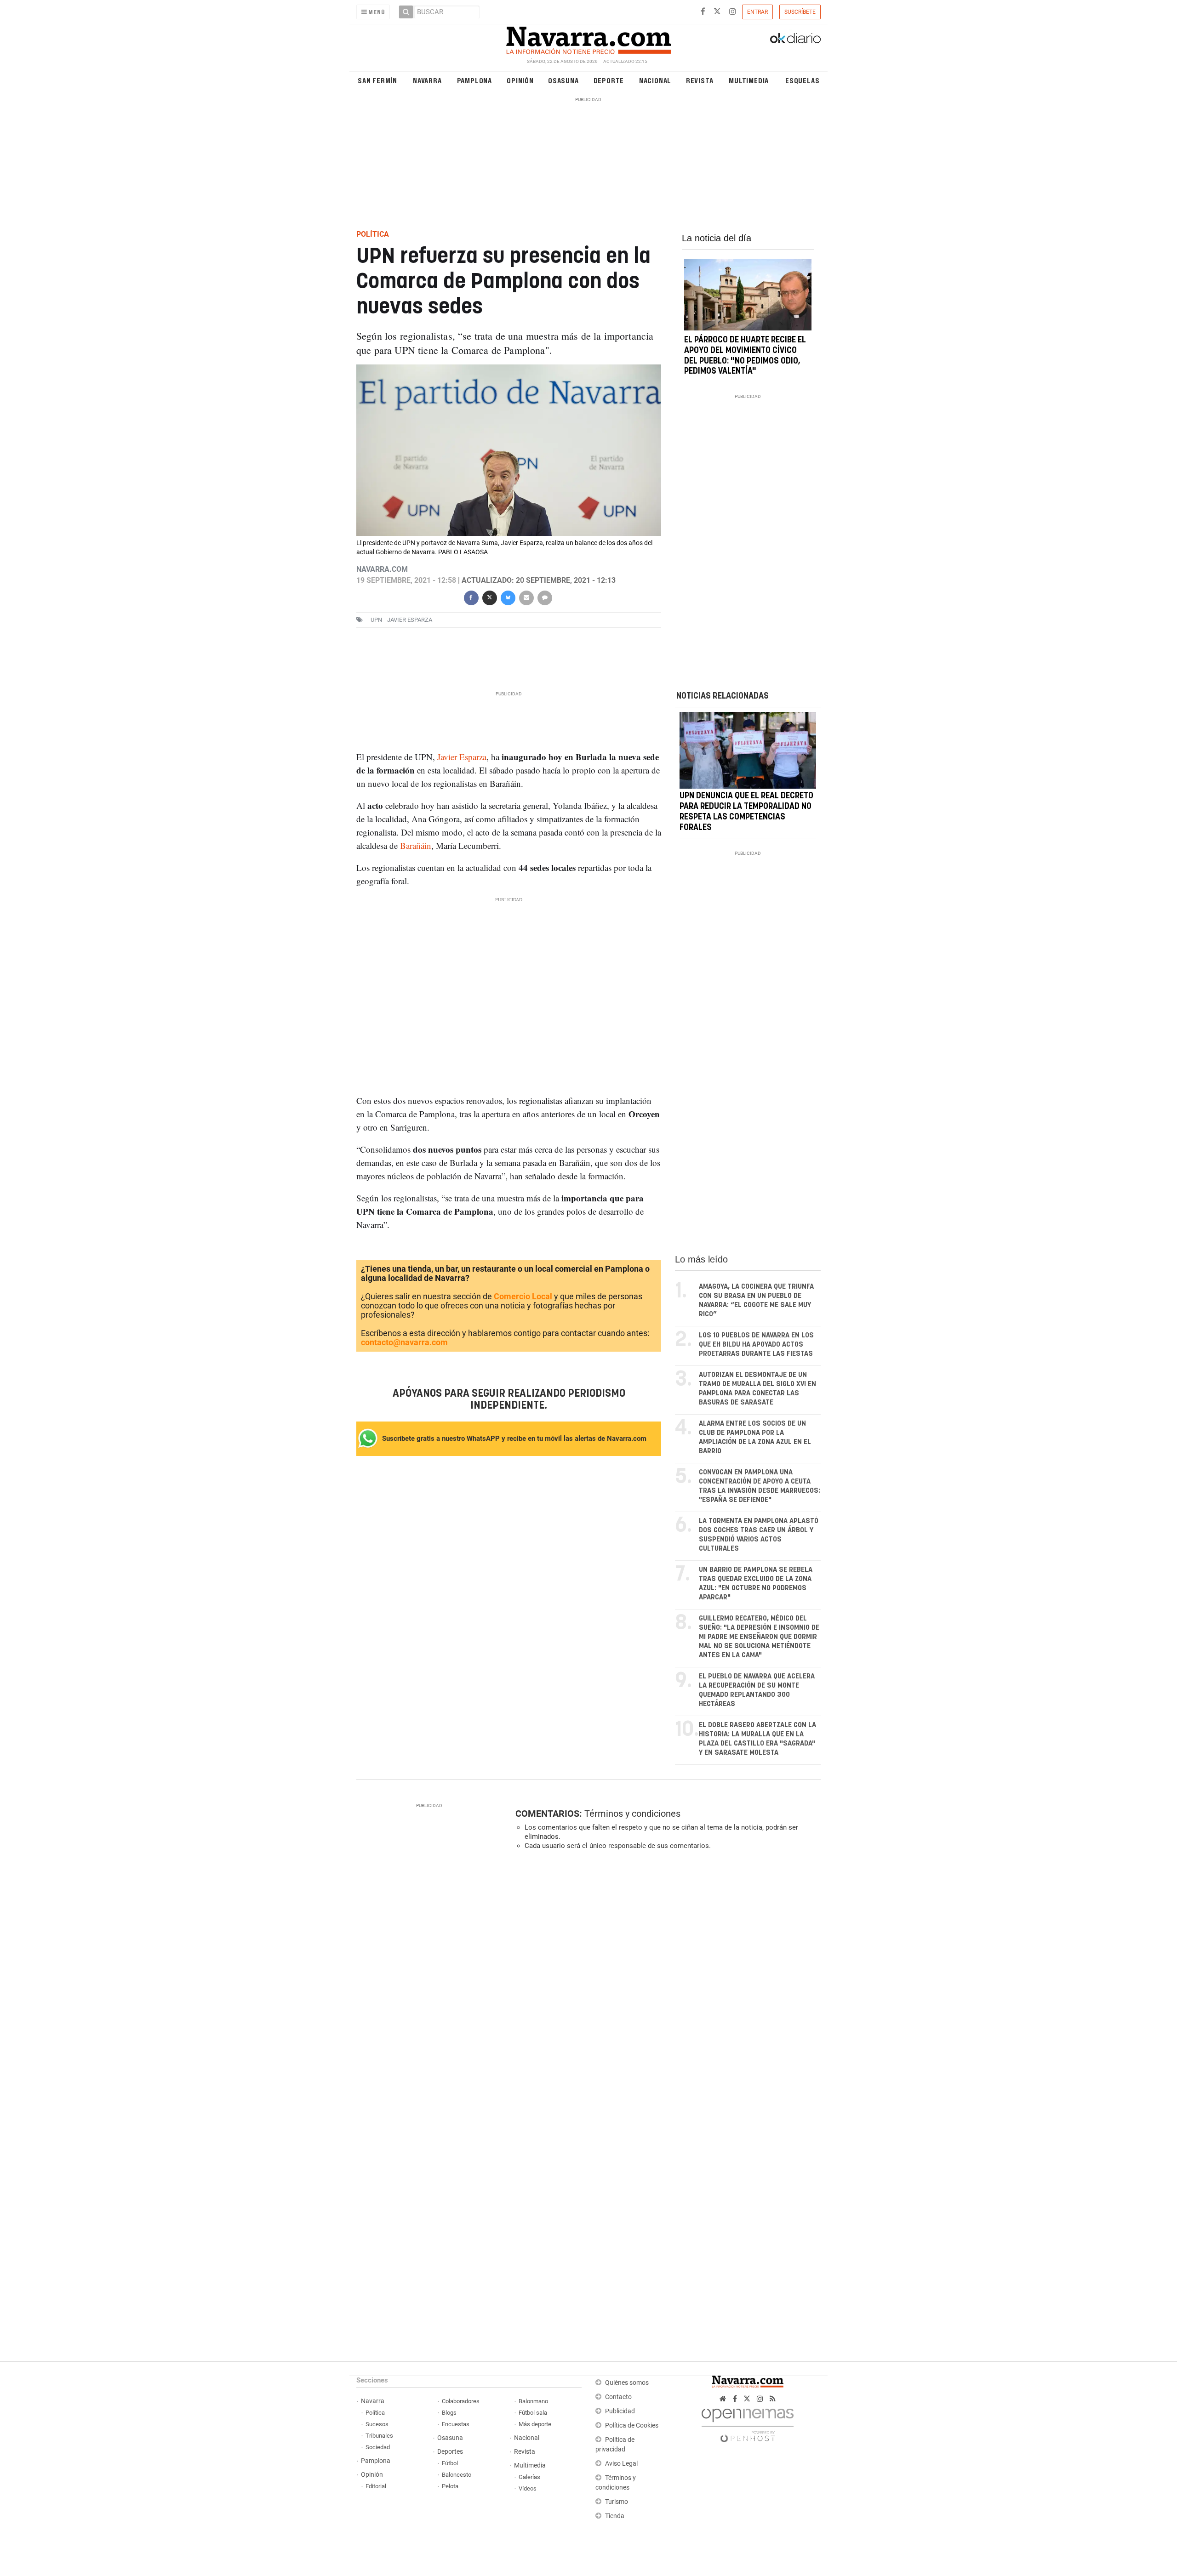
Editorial (376, 2486)
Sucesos (377, 2424)
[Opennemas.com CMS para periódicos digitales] (748, 2423)
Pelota (450, 2486)
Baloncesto (457, 2475)
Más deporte (535, 2424)
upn (376, 620)
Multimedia (749, 80)
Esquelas (802, 80)
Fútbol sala (533, 2413)
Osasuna (563, 80)
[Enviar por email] (526, 597)
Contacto (618, 2397)
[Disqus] (665, 1984)
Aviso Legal (621, 2464)
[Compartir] (471, 597)
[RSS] (773, 2399)
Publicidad (620, 2411)
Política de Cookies (632, 2425)
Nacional (655, 80)
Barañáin (416, 845)
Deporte (609, 80)
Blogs (449, 2413)
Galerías (529, 2477)
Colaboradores (461, 2401)
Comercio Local (523, 1296)
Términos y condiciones (632, 1814)
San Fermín (377, 80)
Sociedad (378, 2447)
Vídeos (528, 2488)
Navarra (427, 80)
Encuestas (456, 2424)
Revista (700, 80)
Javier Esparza (410, 620)
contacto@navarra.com (404, 1342)
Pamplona (474, 80)
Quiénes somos (627, 2383)
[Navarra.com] (588, 38)
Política (375, 2413)
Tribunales (379, 2436)
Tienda (615, 2516)
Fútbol (450, 2463)
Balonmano (533, 2401)
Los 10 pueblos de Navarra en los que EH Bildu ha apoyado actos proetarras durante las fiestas (756, 1345)
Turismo (617, 2502)
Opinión (520, 80)
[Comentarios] (544, 597)
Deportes (450, 2452)
